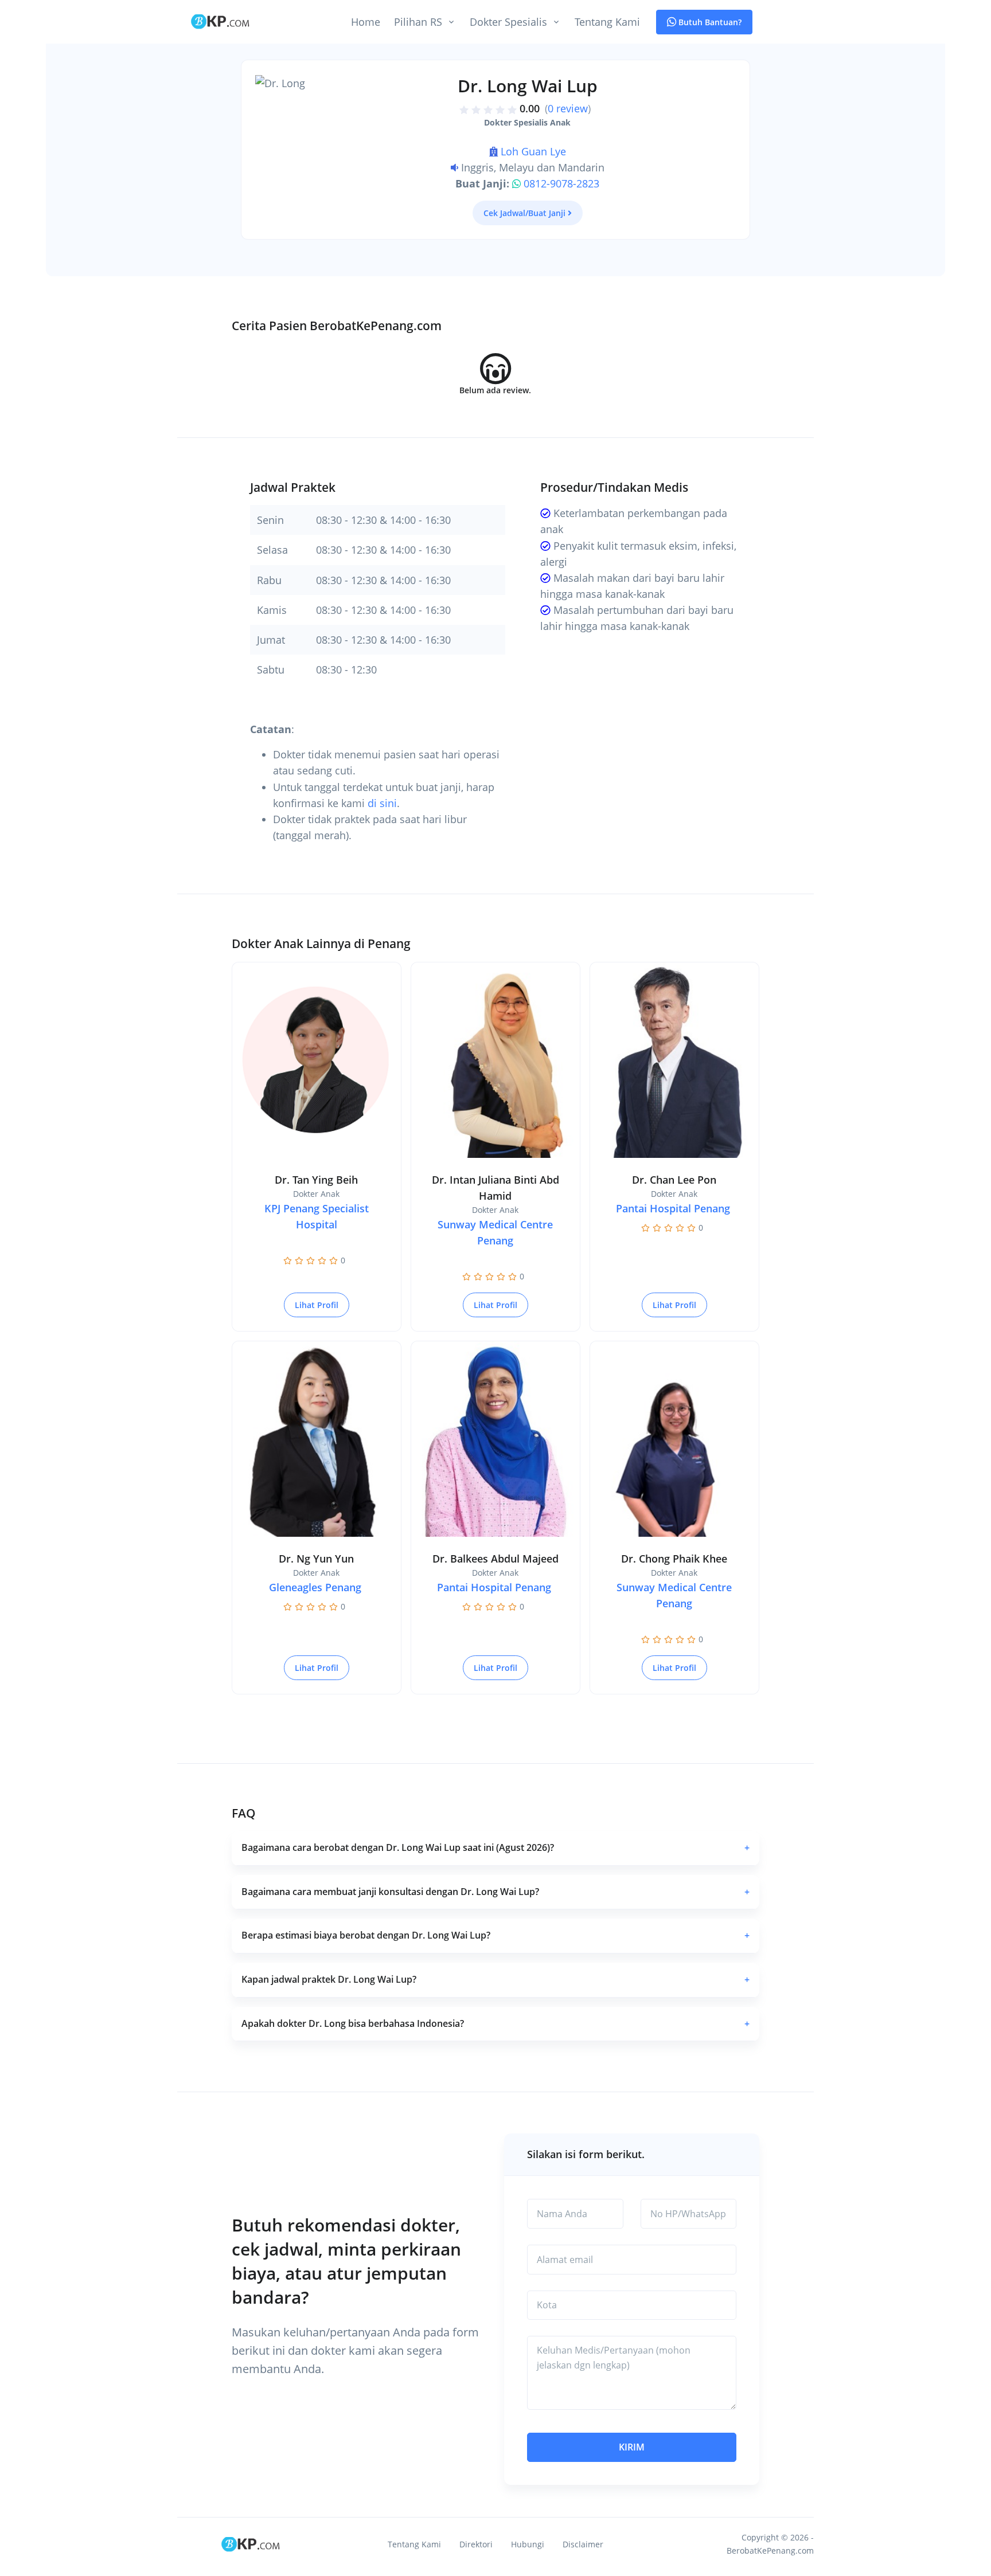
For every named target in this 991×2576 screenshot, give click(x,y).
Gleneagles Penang (315, 1587)
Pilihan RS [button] (418, 22)
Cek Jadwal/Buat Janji (524, 213)
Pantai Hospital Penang (673, 1208)
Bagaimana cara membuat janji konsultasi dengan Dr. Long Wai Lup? (495, 1892)
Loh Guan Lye (533, 151)
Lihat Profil (317, 1305)
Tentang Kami (607, 22)
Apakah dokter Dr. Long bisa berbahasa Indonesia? (495, 2023)
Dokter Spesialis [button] (508, 22)
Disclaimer (583, 2544)
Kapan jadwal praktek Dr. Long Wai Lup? (495, 1979)
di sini (382, 803)
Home (366, 22)
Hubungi (528, 2544)
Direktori (476, 2544)
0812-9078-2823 (561, 183)
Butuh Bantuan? (709, 22)
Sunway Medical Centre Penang (495, 1232)
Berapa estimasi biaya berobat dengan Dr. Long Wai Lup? (495, 1935)
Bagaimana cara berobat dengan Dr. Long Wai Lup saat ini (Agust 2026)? (495, 1847)
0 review (568, 108)
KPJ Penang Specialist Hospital (317, 1216)
